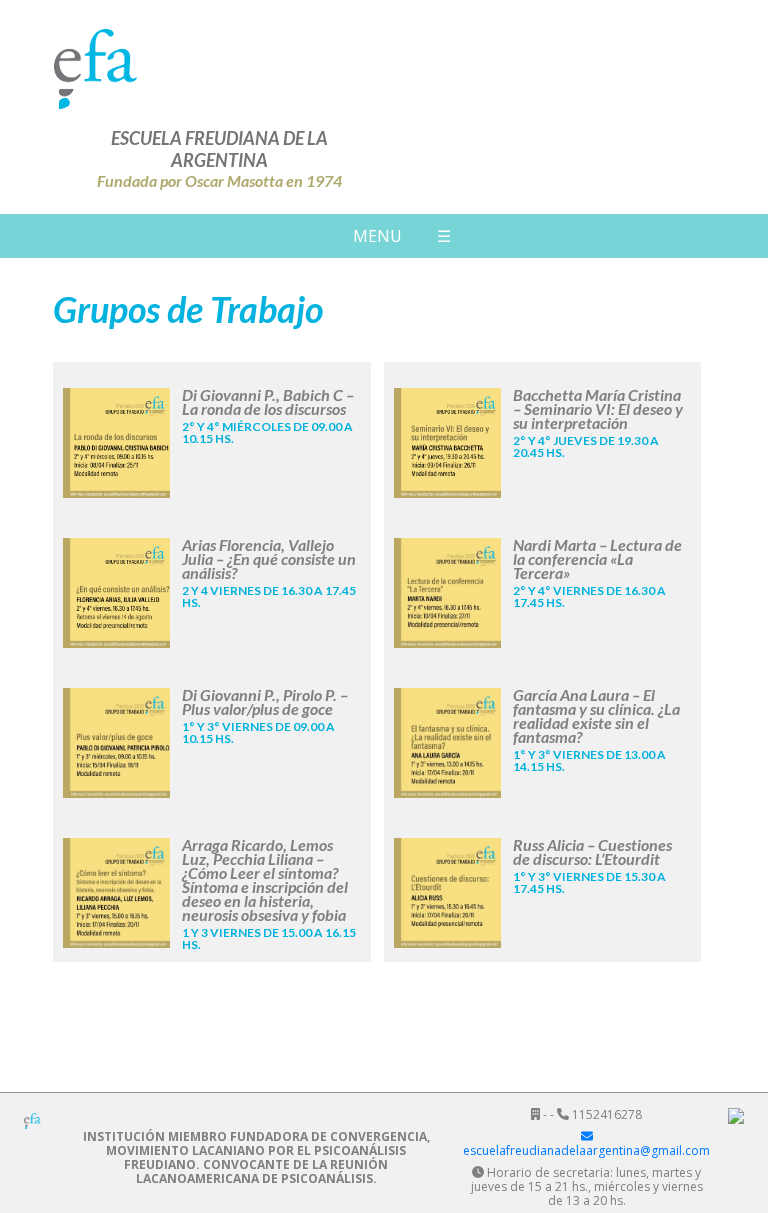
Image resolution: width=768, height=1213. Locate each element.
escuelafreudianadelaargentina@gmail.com (586, 1150)
